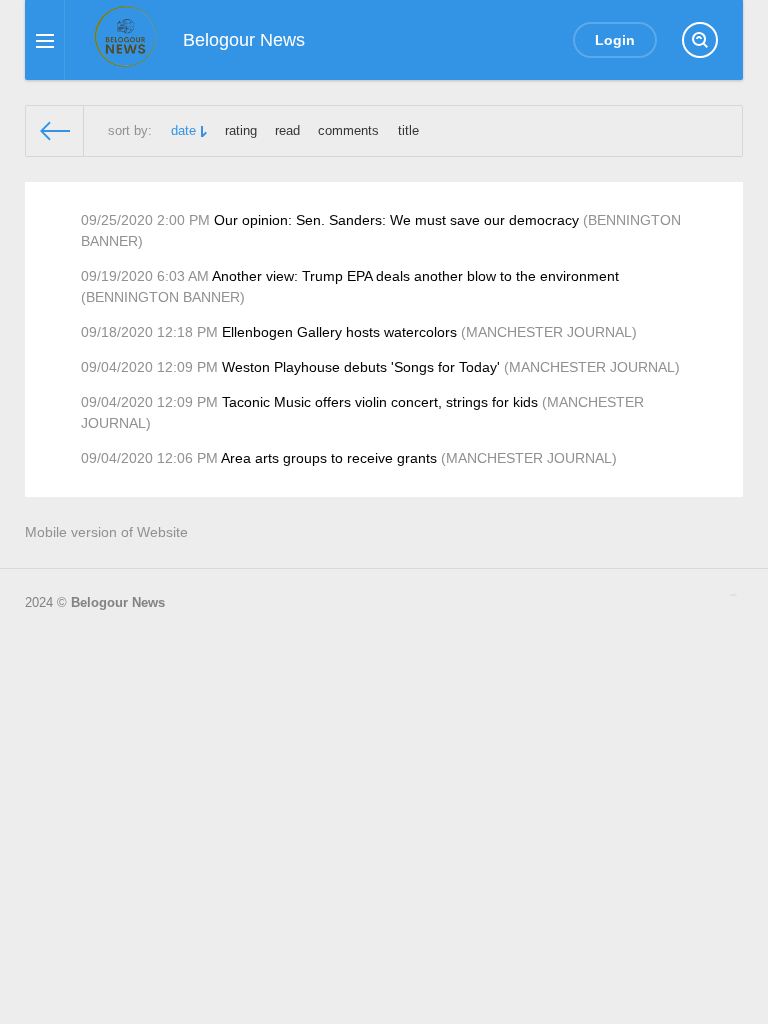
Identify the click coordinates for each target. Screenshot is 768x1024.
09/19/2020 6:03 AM (145, 276)
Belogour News (118, 603)
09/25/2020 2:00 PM (145, 220)
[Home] (55, 131)
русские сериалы (733, 595)
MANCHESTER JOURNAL (549, 332)
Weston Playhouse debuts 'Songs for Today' (361, 367)
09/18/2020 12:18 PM (149, 332)
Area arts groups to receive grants (329, 458)
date (183, 131)
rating (241, 131)
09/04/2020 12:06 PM (149, 458)
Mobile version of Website (106, 532)
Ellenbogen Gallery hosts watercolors (339, 332)
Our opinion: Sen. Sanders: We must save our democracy (396, 220)
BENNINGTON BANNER (163, 297)
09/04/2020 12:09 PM (149, 367)
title (408, 131)
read (287, 131)
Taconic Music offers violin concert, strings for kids (380, 402)
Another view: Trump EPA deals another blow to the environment (415, 276)
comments (348, 131)
